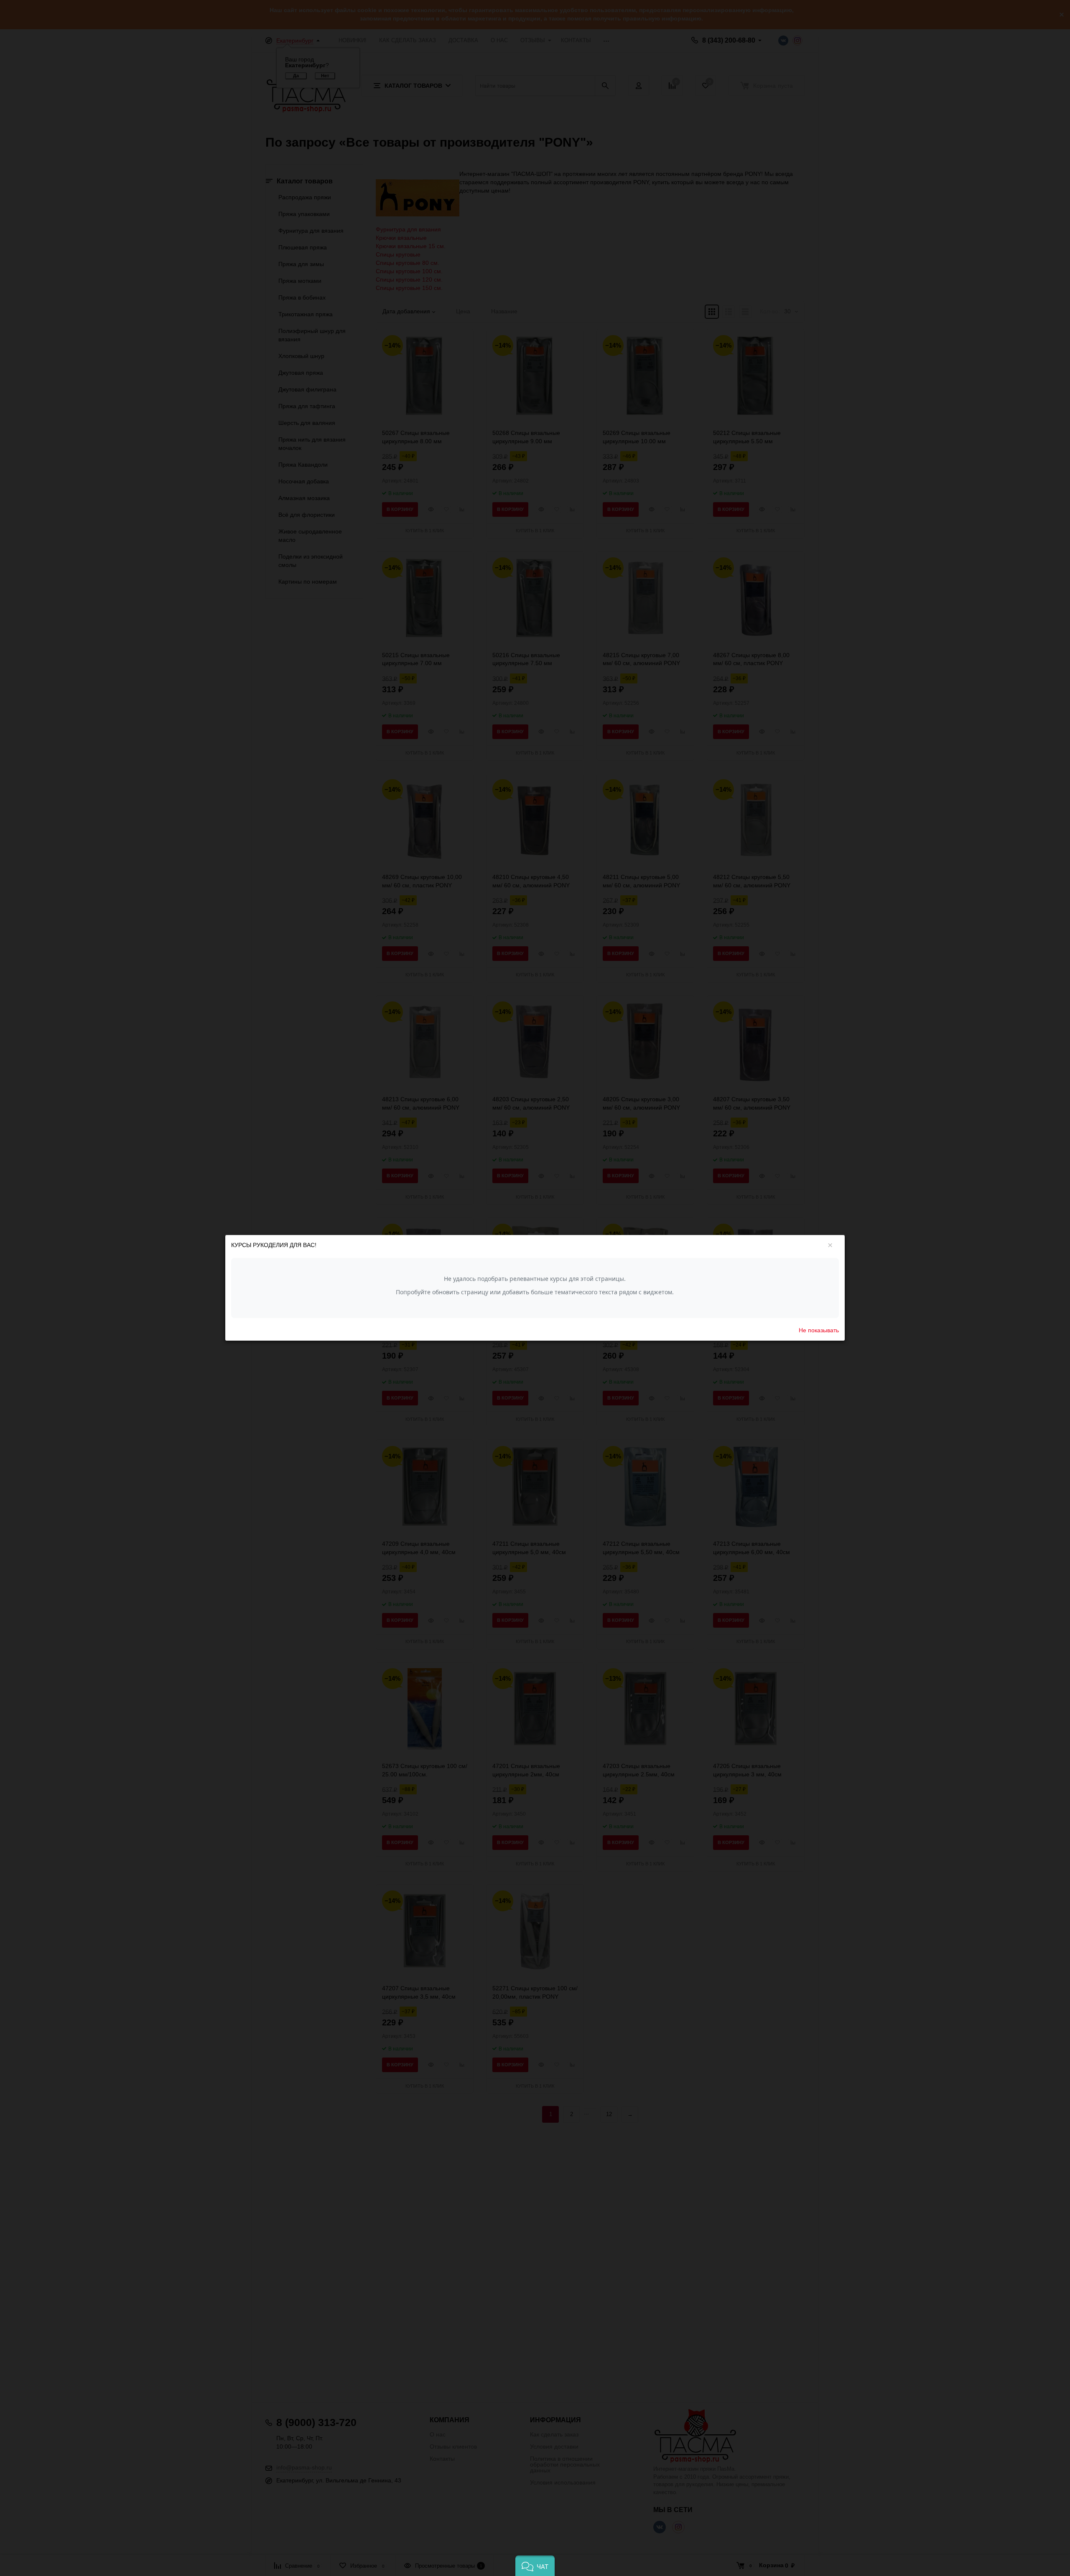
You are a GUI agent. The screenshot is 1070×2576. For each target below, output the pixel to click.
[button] (535, 2566)
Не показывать (819, 1330)
